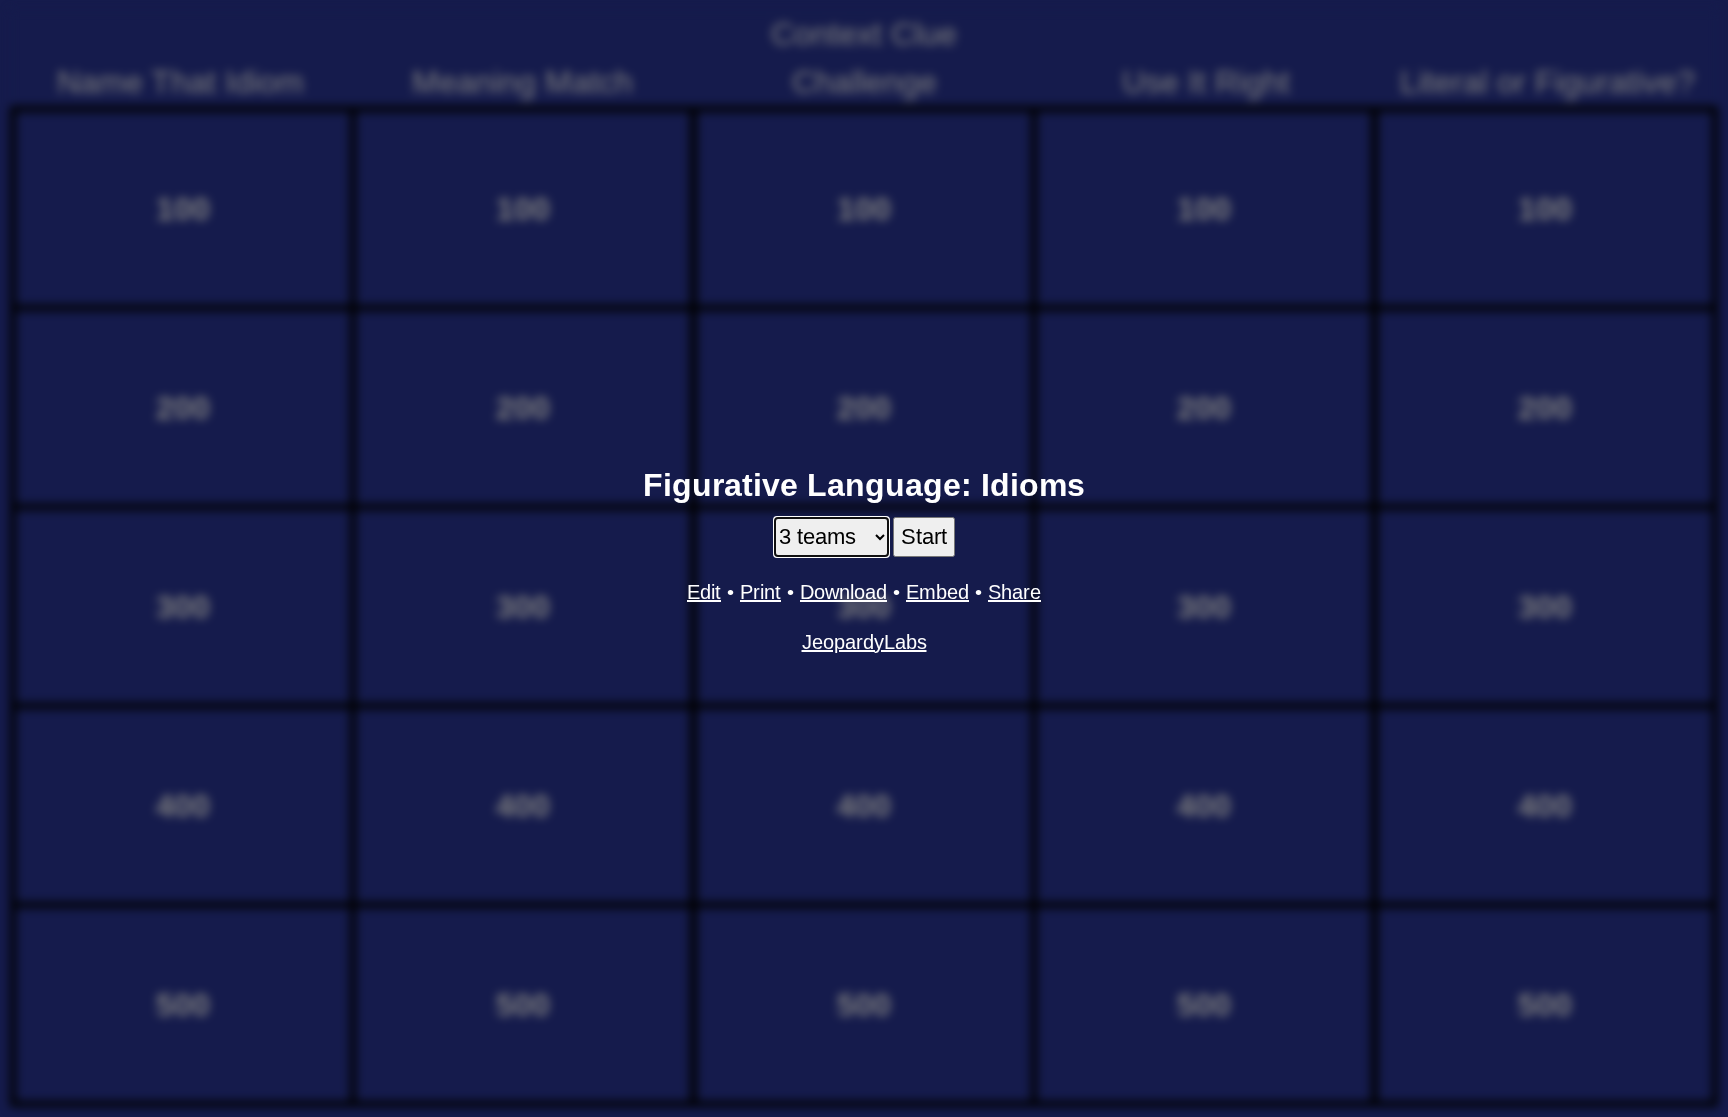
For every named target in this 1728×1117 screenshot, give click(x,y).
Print (760, 592)
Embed (937, 592)
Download (843, 592)
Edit (704, 592)
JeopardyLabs (864, 642)
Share (1014, 592)
